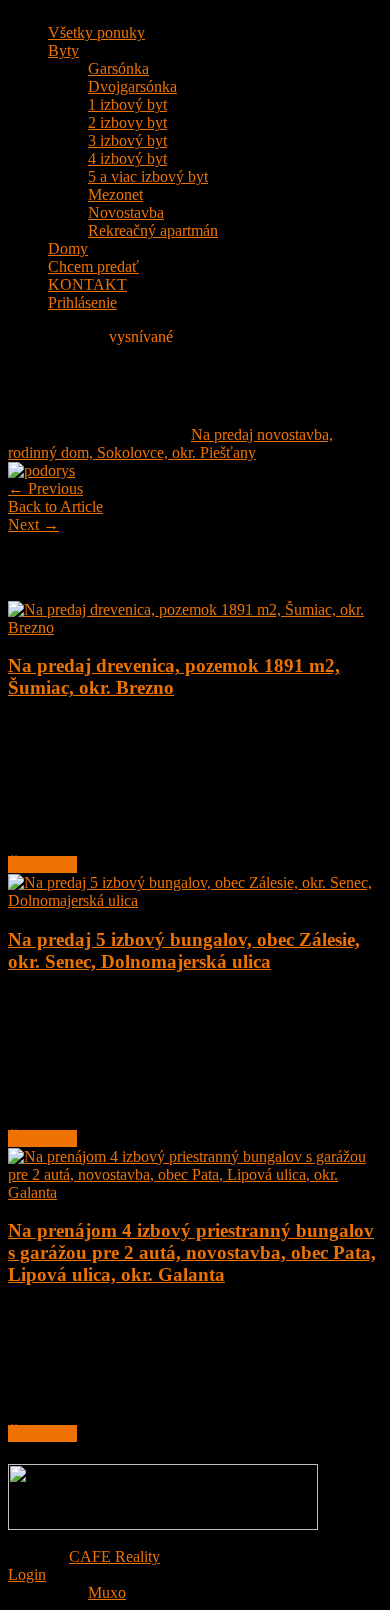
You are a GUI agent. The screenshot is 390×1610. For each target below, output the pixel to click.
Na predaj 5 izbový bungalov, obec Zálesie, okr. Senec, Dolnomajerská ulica (184, 950)
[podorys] (41, 470)
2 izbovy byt (127, 122)
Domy (68, 248)
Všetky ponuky (96, 32)
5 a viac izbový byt (148, 176)
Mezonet (115, 194)
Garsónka (118, 68)
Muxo (107, 1592)
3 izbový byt (127, 140)
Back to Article (55, 506)
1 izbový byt (127, 104)
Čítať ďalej (42, 864)
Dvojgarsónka (132, 86)
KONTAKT (87, 284)
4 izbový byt (127, 158)
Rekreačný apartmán (153, 230)
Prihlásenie (82, 302)
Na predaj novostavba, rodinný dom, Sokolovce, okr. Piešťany (170, 443)
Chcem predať (93, 266)
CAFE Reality (114, 1556)
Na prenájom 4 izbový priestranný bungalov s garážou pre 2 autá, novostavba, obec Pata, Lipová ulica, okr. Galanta (192, 1252)
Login (27, 1574)
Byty (63, 50)
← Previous (45, 488)
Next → (33, 524)
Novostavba (126, 212)
